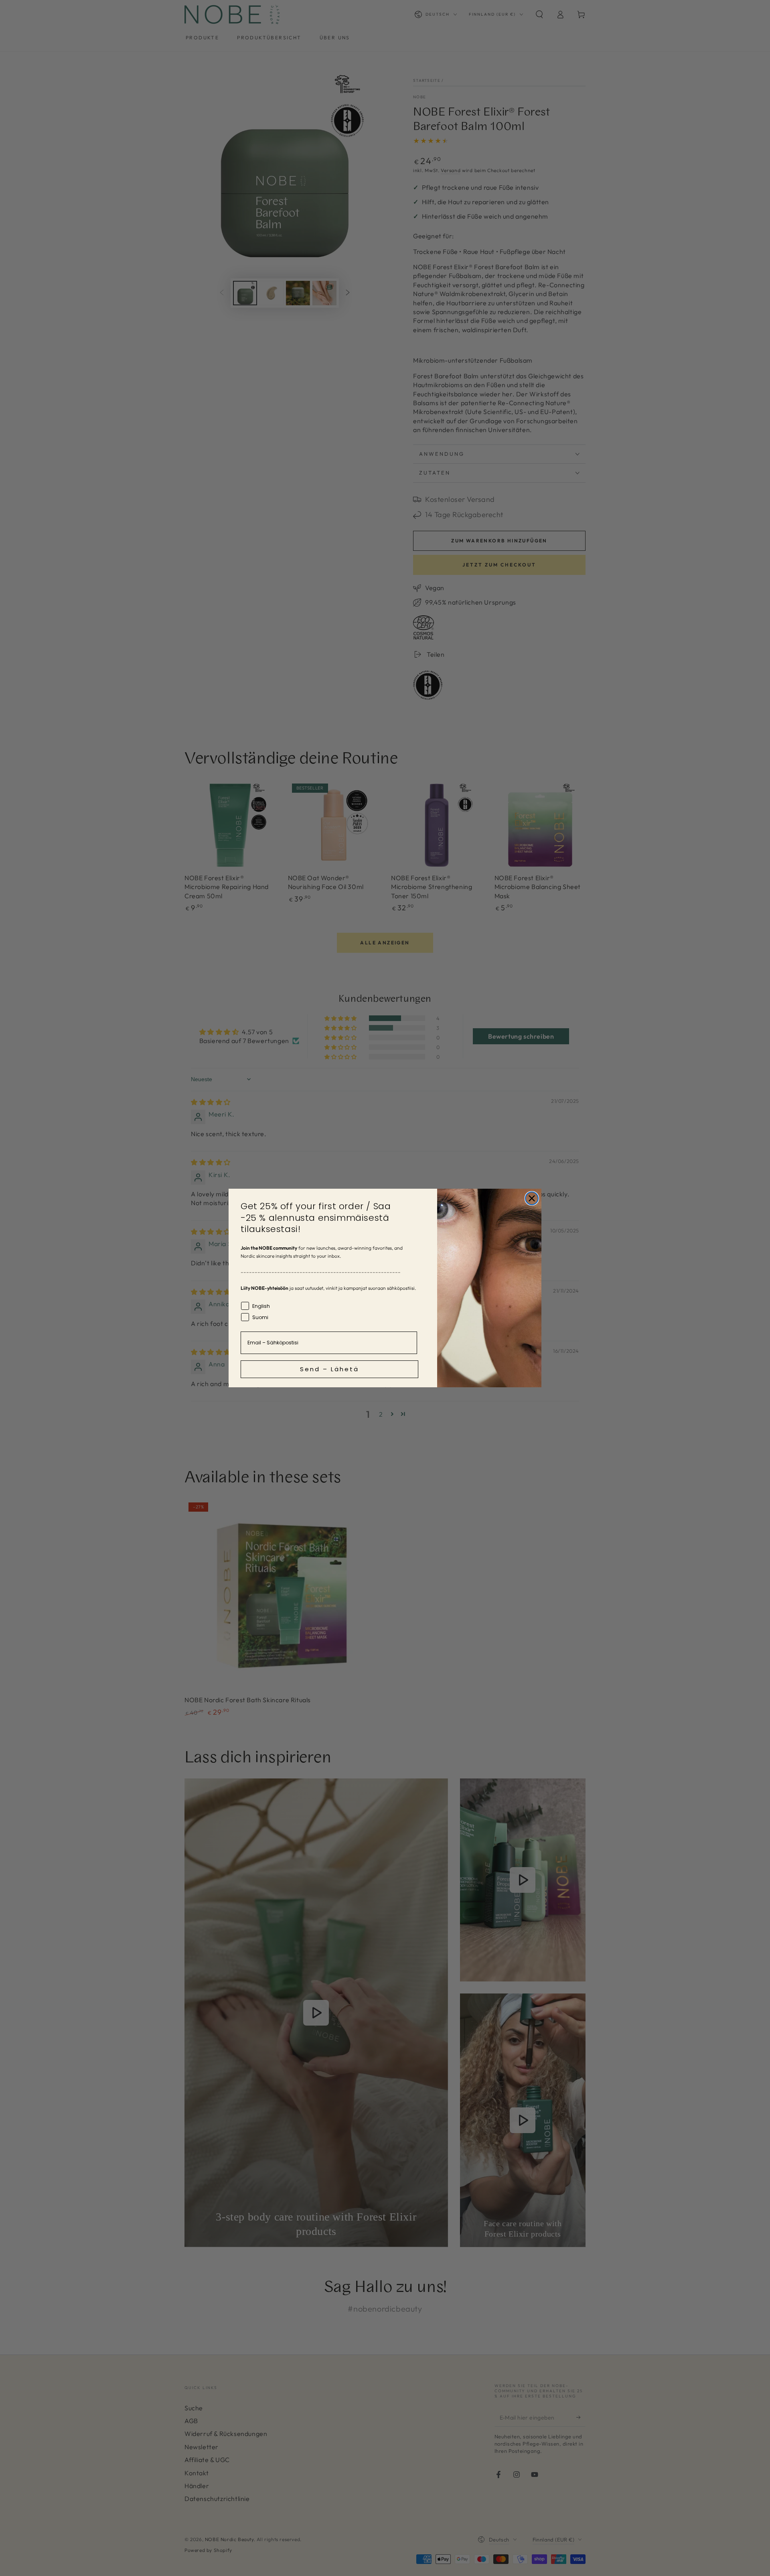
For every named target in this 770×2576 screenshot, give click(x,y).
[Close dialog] (532, 1198)
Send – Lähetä (329, 1369)
